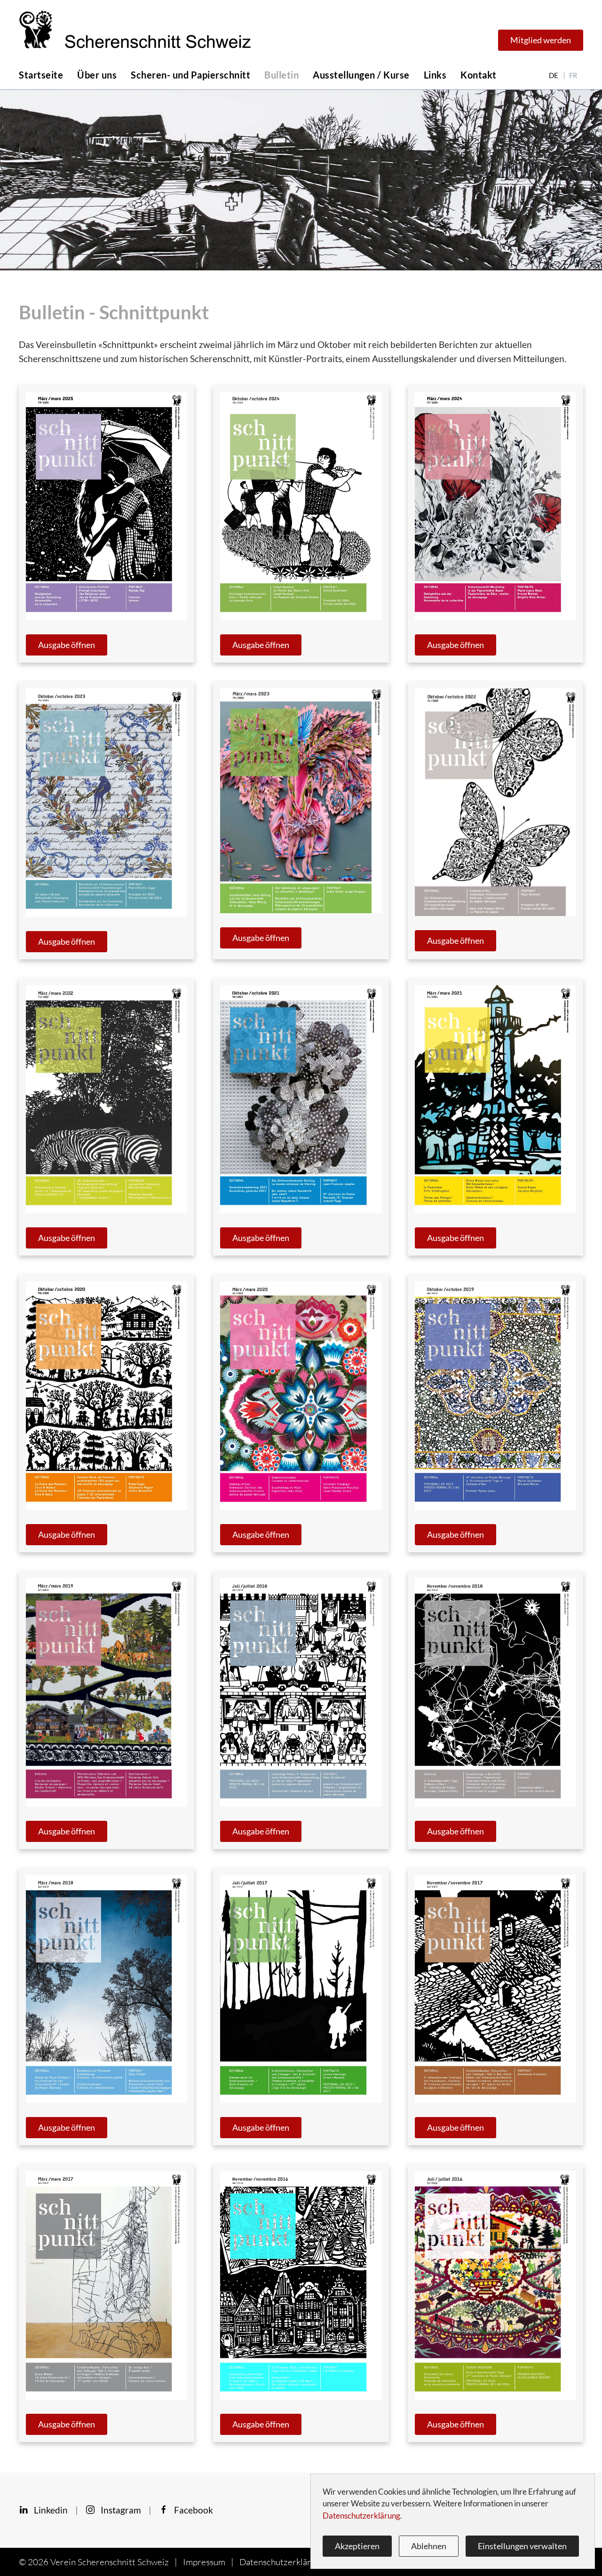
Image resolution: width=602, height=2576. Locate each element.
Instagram (118, 2510)
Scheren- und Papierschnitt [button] (190, 75)
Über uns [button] (97, 75)
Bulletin (281, 75)
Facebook (191, 2510)
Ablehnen (429, 2546)
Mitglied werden (541, 40)
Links (435, 75)
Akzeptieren (357, 2546)
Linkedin (48, 2510)
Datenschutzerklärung (282, 2562)
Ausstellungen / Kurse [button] (361, 75)
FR (573, 75)
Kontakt (479, 75)
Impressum (204, 2562)
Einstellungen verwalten (522, 2546)
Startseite (41, 75)
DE (554, 75)
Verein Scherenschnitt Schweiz (110, 2562)
